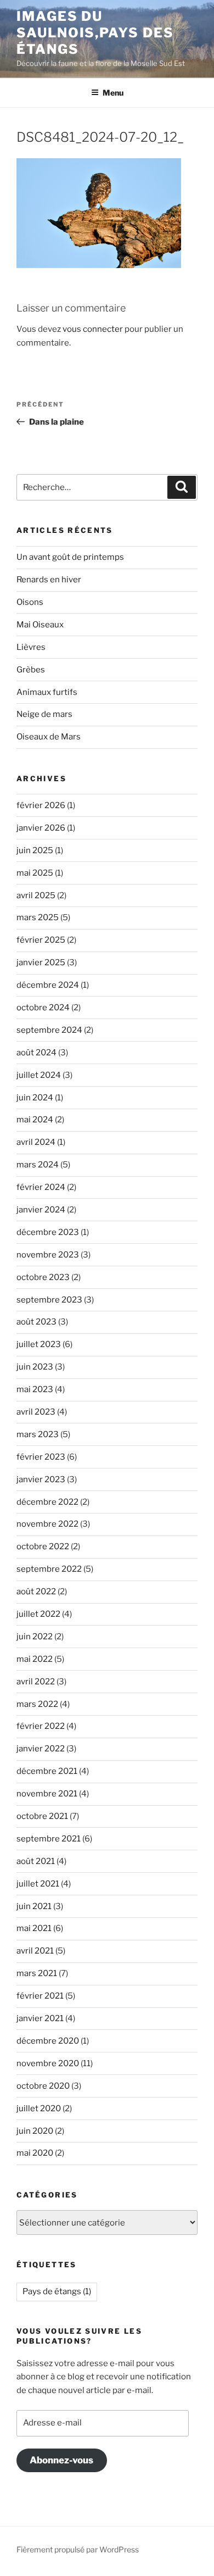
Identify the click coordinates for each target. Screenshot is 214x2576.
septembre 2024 (49, 1030)
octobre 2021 (42, 1816)
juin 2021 (34, 1906)
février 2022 (41, 1726)
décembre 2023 (48, 1232)
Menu (113, 93)
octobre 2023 (43, 1277)
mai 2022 (35, 1659)
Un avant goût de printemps (70, 557)
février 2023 (41, 1457)
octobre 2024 (43, 1008)
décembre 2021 (47, 1771)
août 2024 (36, 1053)
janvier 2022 (41, 1749)
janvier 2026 (41, 828)
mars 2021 (37, 1973)
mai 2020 (35, 2153)
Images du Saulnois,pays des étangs (95, 33)
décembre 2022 (47, 1502)
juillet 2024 (39, 1075)
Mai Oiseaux (40, 625)
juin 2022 (35, 1637)
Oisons (30, 602)
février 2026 (41, 805)
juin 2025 (35, 850)
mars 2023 (38, 1434)
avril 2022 (36, 1682)
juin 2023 (35, 1367)
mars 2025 (38, 917)
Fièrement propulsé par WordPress (78, 2549)
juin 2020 (35, 2131)
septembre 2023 (49, 1300)
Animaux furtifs (47, 692)
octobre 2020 (43, 2086)
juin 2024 (35, 1098)
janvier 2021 (40, 2018)
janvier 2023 (41, 1479)
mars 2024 (38, 1165)
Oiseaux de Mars (49, 737)
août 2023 (36, 1322)
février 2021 (40, 1996)
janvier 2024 (41, 1210)
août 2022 (36, 1592)
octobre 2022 (43, 1546)
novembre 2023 (48, 1255)
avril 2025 (36, 895)
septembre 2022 (49, 1569)
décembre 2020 (48, 2041)
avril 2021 (35, 1951)
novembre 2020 (48, 2063)
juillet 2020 (39, 2108)
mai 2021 (34, 1928)
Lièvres (31, 647)
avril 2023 (36, 1412)
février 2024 (41, 1187)
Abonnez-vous (61, 2460)
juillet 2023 (39, 1344)
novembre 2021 (47, 1794)
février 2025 (41, 940)
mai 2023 (35, 1389)
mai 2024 (35, 1120)
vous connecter (93, 329)
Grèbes (31, 670)
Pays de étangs (57, 2291)
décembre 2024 (48, 985)
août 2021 (36, 1861)
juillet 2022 (38, 1614)
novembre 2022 (47, 1524)
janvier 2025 (41, 962)
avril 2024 (36, 1142)
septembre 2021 (49, 1839)
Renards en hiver (49, 580)
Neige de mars (44, 714)
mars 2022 (37, 1704)
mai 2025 (35, 873)
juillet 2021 (38, 1884)
